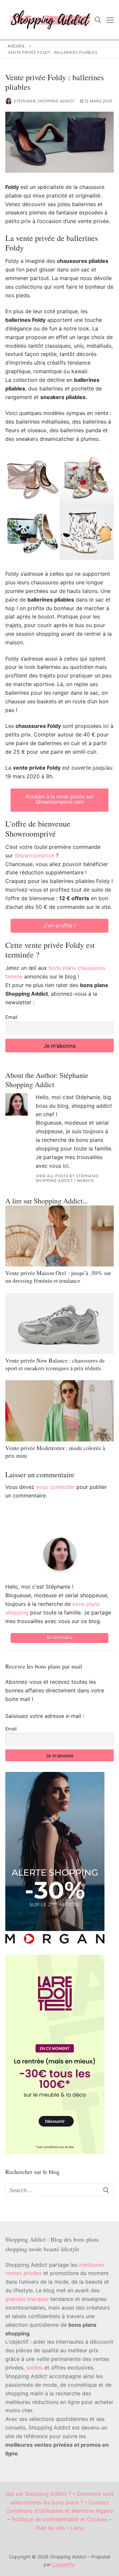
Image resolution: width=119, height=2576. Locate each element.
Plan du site (50, 2528)
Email (11, 1017)
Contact (99, 2502)
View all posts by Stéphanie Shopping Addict (67, 1178)
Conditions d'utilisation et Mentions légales (59, 2511)
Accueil (17, 46)
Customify (63, 2564)
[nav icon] (110, 20)
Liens (77, 2528)
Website (85, 1181)
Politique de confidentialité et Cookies (59, 2519)
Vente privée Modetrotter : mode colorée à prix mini (55, 1452)
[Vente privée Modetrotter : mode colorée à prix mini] (59, 1411)
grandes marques (27, 2299)
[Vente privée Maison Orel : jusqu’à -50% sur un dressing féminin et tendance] (59, 1236)
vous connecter (55, 1487)
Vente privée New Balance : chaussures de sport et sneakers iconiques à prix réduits (55, 1364)
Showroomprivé (34, 855)
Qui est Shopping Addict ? (38, 2494)
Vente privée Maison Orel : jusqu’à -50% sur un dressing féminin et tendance (58, 1277)
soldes (35, 2368)
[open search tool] (98, 20)
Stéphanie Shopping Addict (44, 101)
